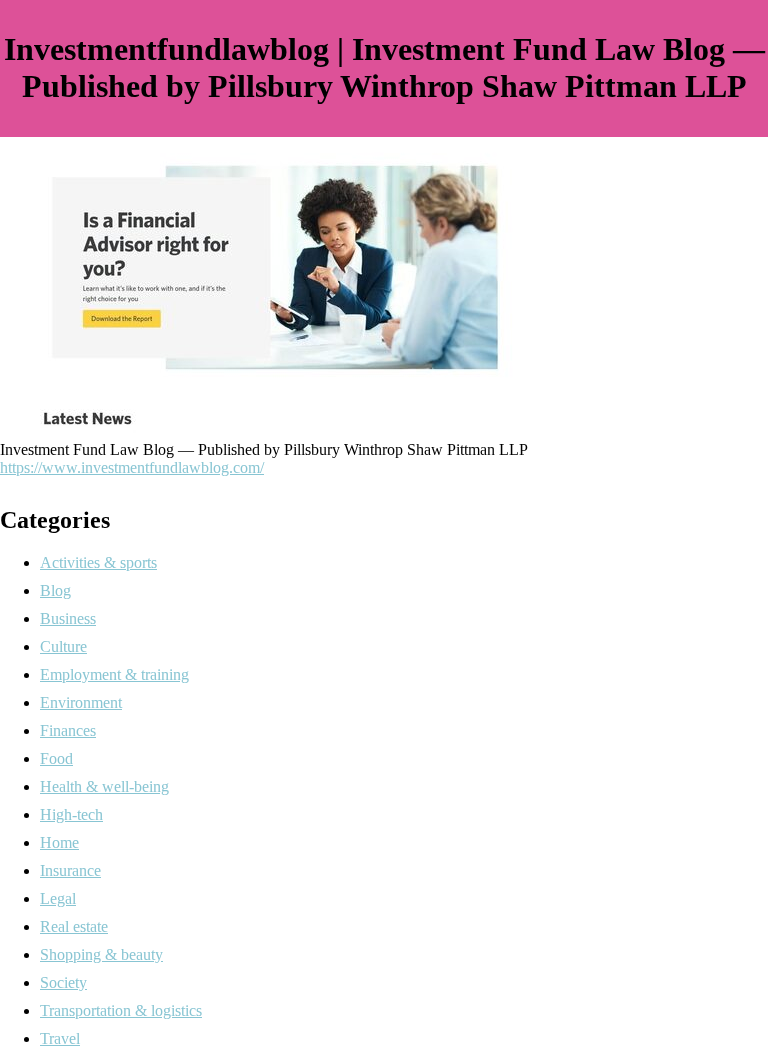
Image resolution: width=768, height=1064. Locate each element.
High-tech (71, 814)
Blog (55, 590)
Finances (68, 730)
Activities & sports (98, 562)
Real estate (74, 926)
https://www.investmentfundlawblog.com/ (132, 467)
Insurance (70, 870)
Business (68, 618)
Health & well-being (104, 786)
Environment (81, 702)
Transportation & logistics (121, 1010)
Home (59, 842)
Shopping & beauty (101, 954)
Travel (60, 1038)
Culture (63, 646)
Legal (58, 898)
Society (63, 982)
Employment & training (114, 674)
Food (56, 758)
